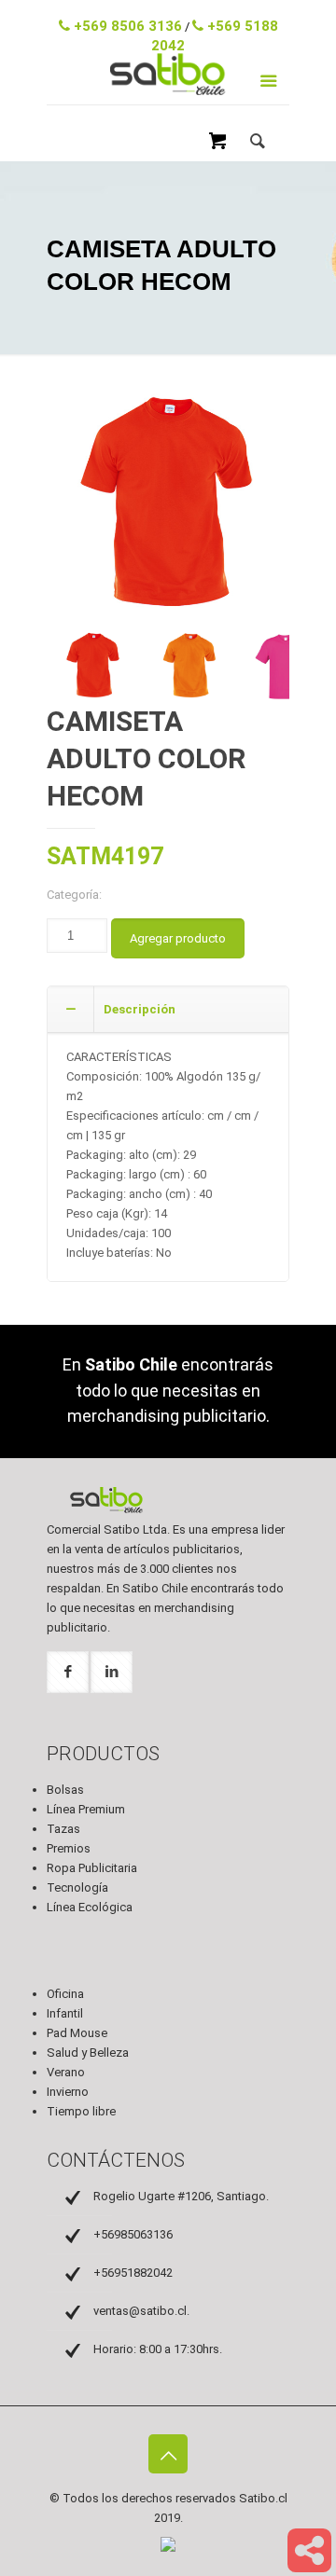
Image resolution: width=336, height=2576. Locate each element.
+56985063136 (133, 2234)
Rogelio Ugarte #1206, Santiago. (181, 2196)
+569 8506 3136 (126, 26)
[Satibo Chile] (168, 95)
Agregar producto (178, 938)
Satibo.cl (263, 2498)
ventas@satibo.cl (172, 14)
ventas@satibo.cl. (141, 2311)
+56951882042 (133, 2273)
